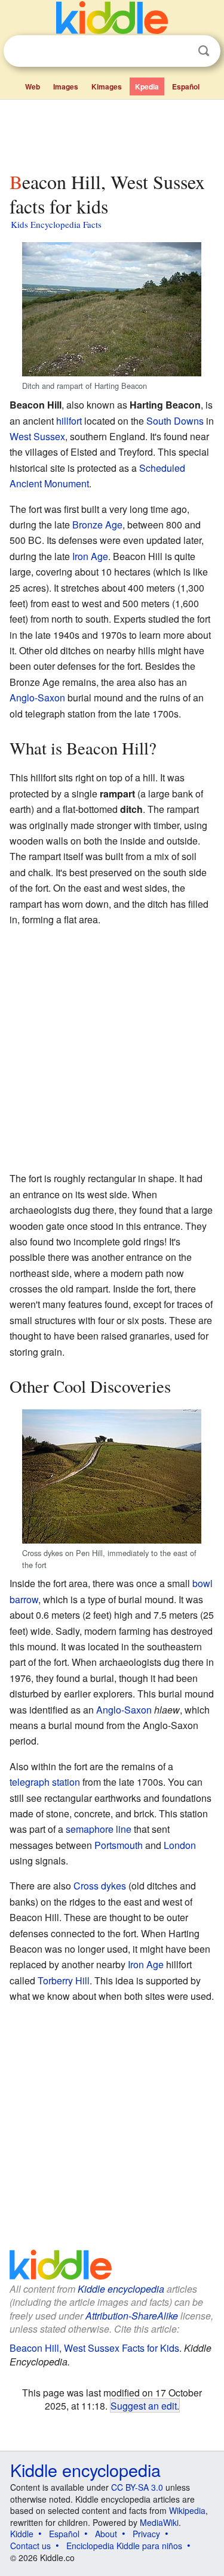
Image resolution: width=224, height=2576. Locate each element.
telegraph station (45, 1782)
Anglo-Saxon (37, 698)
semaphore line (99, 1829)
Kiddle (22, 2534)
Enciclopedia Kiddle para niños (124, 2546)
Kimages (107, 86)
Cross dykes (100, 1886)
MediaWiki (159, 2522)
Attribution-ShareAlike (132, 2316)
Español (186, 86)
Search (204, 51)
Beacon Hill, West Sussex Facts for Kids (94, 2348)
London (180, 1845)
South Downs (175, 421)
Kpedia (147, 86)
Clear (179, 51)
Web (33, 86)
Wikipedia (187, 2510)
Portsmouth (119, 1845)
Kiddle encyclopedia (121, 2289)
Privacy (146, 2534)
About (106, 2534)
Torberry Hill (64, 1980)
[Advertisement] (112, 133)
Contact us (30, 2546)
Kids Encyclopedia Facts (56, 224)
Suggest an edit (144, 2405)
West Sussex (37, 436)
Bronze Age (97, 525)
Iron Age (90, 556)
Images (66, 86)
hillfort (69, 421)
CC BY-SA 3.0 (137, 2487)
